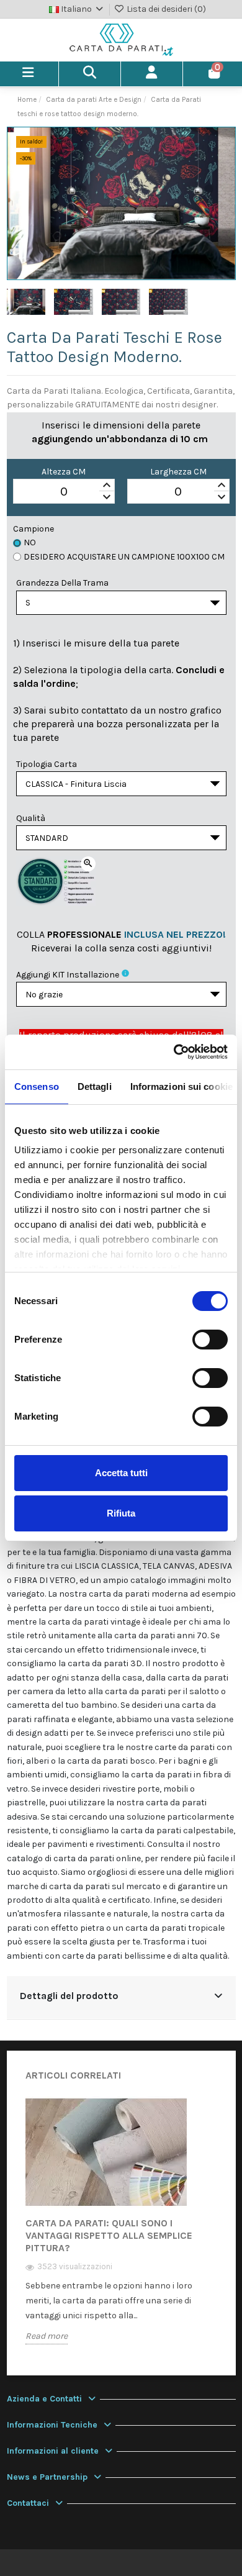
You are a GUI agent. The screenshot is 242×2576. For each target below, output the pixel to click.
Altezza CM (64, 472)
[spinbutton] (64, 492)
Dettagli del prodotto (69, 1996)
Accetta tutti (121, 1473)
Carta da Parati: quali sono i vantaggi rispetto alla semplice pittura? (109, 2235)
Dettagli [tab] (95, 1086)
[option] (121, 2230)
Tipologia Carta (47, 764)
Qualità (31, 818)
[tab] (121, 1998)
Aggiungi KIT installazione (68, 975)
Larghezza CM (178, 472)
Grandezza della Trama (62, 583)
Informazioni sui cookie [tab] (181, 1086)
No (30, 542)
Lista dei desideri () (165, 9)
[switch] (210, 1340)
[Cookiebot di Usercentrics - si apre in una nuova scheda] (174, 1052)
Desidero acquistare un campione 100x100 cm (124, 557)
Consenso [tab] (37, 1086)
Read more (47, 2336)
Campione (34, 529)
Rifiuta (121, 1513)
